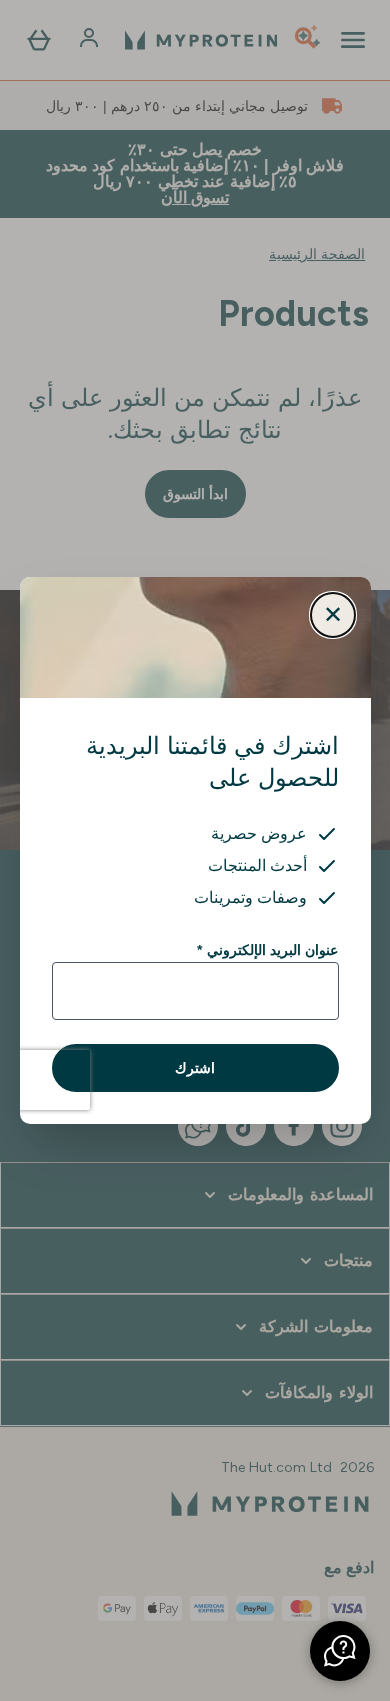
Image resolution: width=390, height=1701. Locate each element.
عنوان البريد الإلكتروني (267, 950)
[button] (340, 1651)
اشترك (195, 1068)
